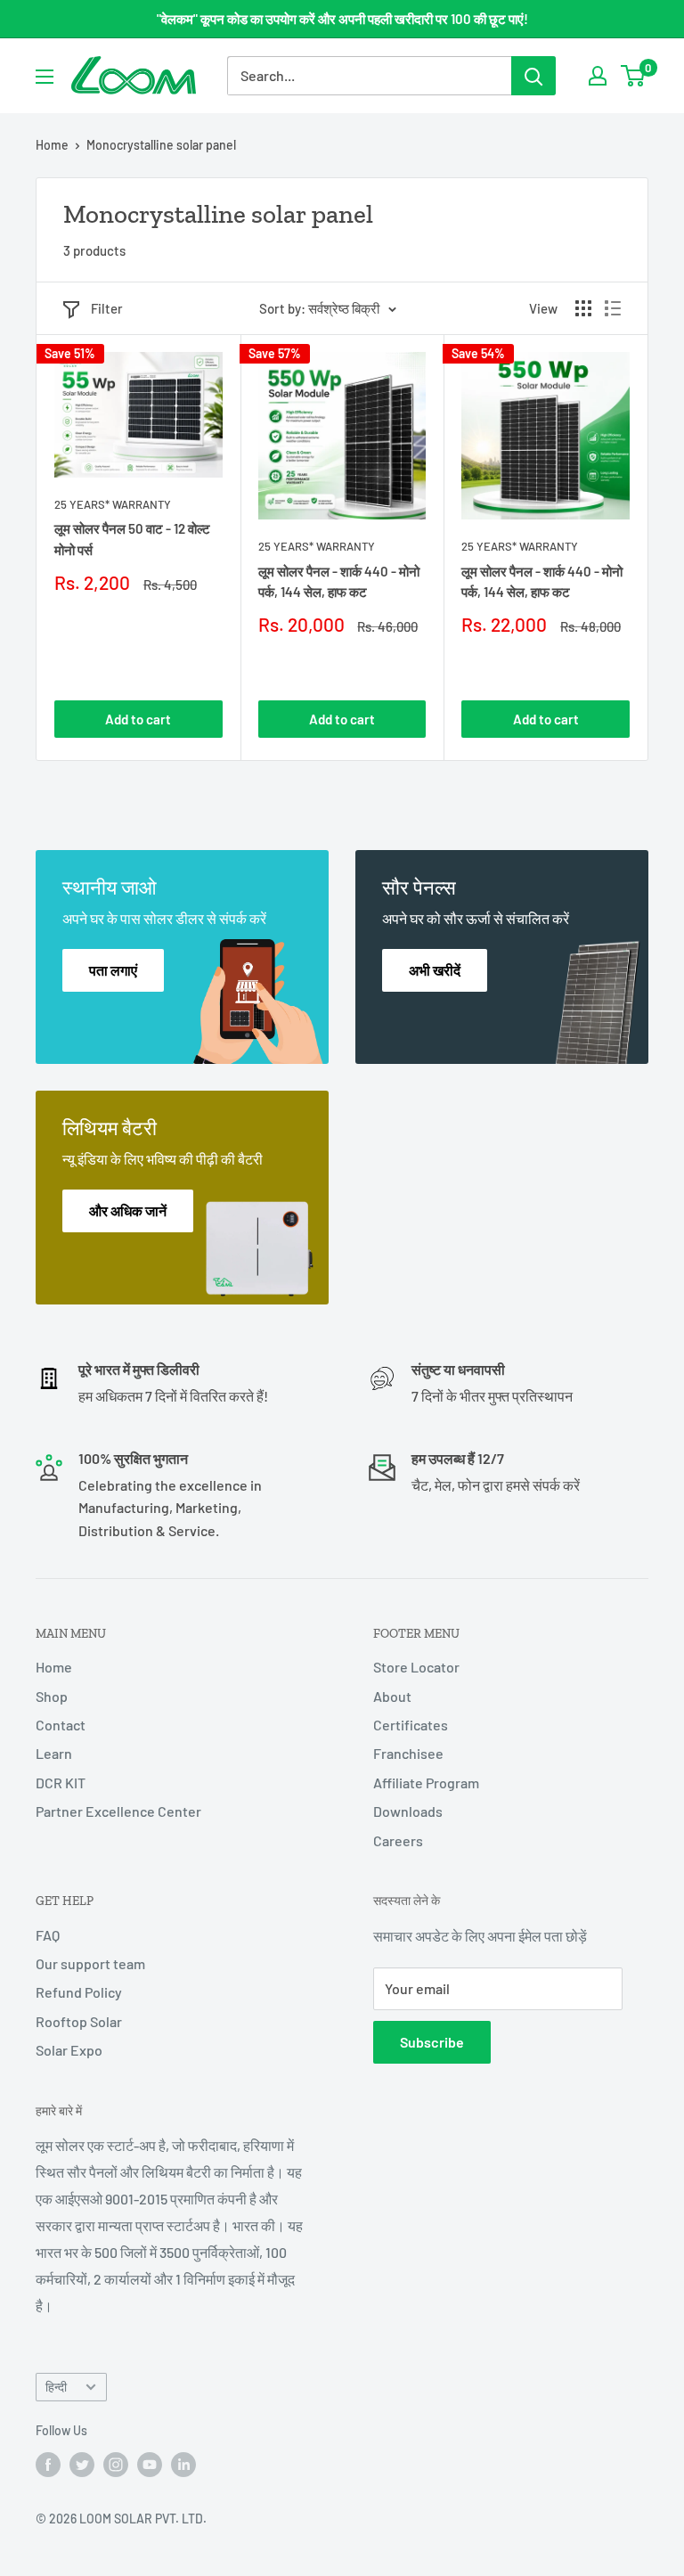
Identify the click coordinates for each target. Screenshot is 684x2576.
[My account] (598, 76)
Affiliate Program (426, 1783)
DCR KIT (61, 1783)
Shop (52, 1696)
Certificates (411, 1725)
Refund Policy (79, 1992)
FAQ (48, 1935)
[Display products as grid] (583, 308)
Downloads (408, 1811)
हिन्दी (56, 2387)
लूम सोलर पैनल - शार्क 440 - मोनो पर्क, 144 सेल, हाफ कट (339, 581)
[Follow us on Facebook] (48, 2465)
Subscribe (432, 2042)
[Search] (533, 76)
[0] (634, 76)
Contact (61, 1725)
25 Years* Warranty (113, 504)
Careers (398, 1840)
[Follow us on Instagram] (116, 2465)
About (392, 1696)
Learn (54, 1753)
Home (52, 145)
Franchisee (408, 1753)
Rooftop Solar (79, 2021)
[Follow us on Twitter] (82, 2465)
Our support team (90, 1963)
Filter (107, 308)
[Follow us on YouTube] (150, 2465)
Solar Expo (69, 2050)
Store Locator (416, 1667)
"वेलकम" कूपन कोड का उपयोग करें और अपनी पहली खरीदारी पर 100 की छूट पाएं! (342, 19)
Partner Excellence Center (118, 1811)
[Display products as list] (613, 308)
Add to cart (138, 719)
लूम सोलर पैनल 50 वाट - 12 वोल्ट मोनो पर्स (132, 539)
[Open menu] (45, 77)
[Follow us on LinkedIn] (183, 2465)
